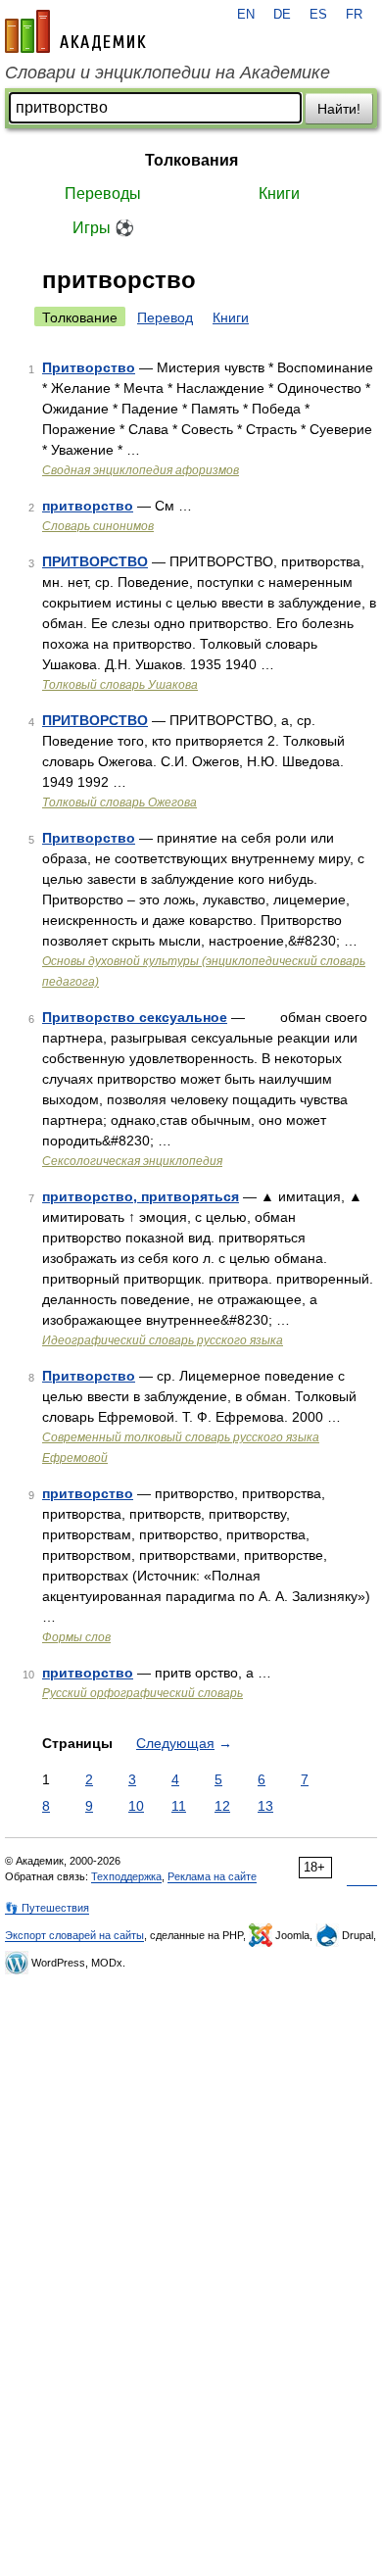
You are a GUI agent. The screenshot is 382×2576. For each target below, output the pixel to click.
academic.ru (75, 31)
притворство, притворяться (141, 1196)
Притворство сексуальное (135, 1017)
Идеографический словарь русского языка (163, 1340)
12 (222, 1806)
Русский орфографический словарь (143, 1693)
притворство (88, 506)
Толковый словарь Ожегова (119, 802)
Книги (279, 194)
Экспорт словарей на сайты (74, 1935)
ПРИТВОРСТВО (95, 561)
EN (246, 15)
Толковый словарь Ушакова (120, 685)
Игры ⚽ (103, 228)
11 (179, 1806)
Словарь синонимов (98, 526)
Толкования (191, 160)
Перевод (165, 317)
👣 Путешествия (47, 1908)
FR (354, 15)
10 (136, 1806)
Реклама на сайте (212, 1876)
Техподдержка (126, 1876)
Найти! (339, 109)
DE (282, 15)
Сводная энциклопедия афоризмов (141, 470)
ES (318, 15)
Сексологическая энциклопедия (132, 1161)
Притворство (89, 367)
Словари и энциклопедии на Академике (167, 73)
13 (265, 1806)
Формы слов (76, 1637)
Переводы (103, 194)
